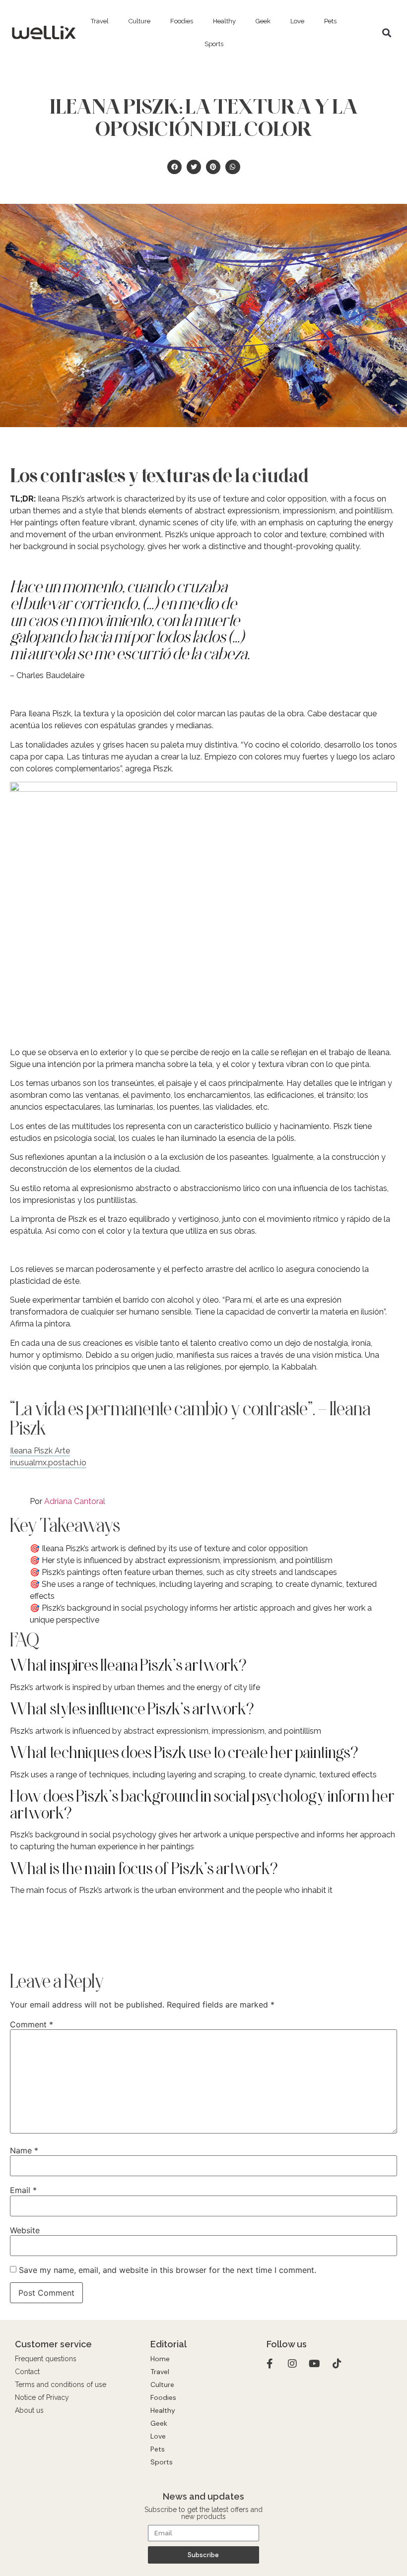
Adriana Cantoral (75, 1501)
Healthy (224, 21)
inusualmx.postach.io (48, 1463)
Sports (214, 44)
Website (25, 2230)
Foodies (182, 21)
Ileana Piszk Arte (40, 1451)
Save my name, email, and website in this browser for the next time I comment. (168, 2270)
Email (23, 2190)
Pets (330, 21)
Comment (32, 2024)
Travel (100, 21)
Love (297, 21)
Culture (139, 21)
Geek (263, 21)
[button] (387, 33)
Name (24, 2150)
